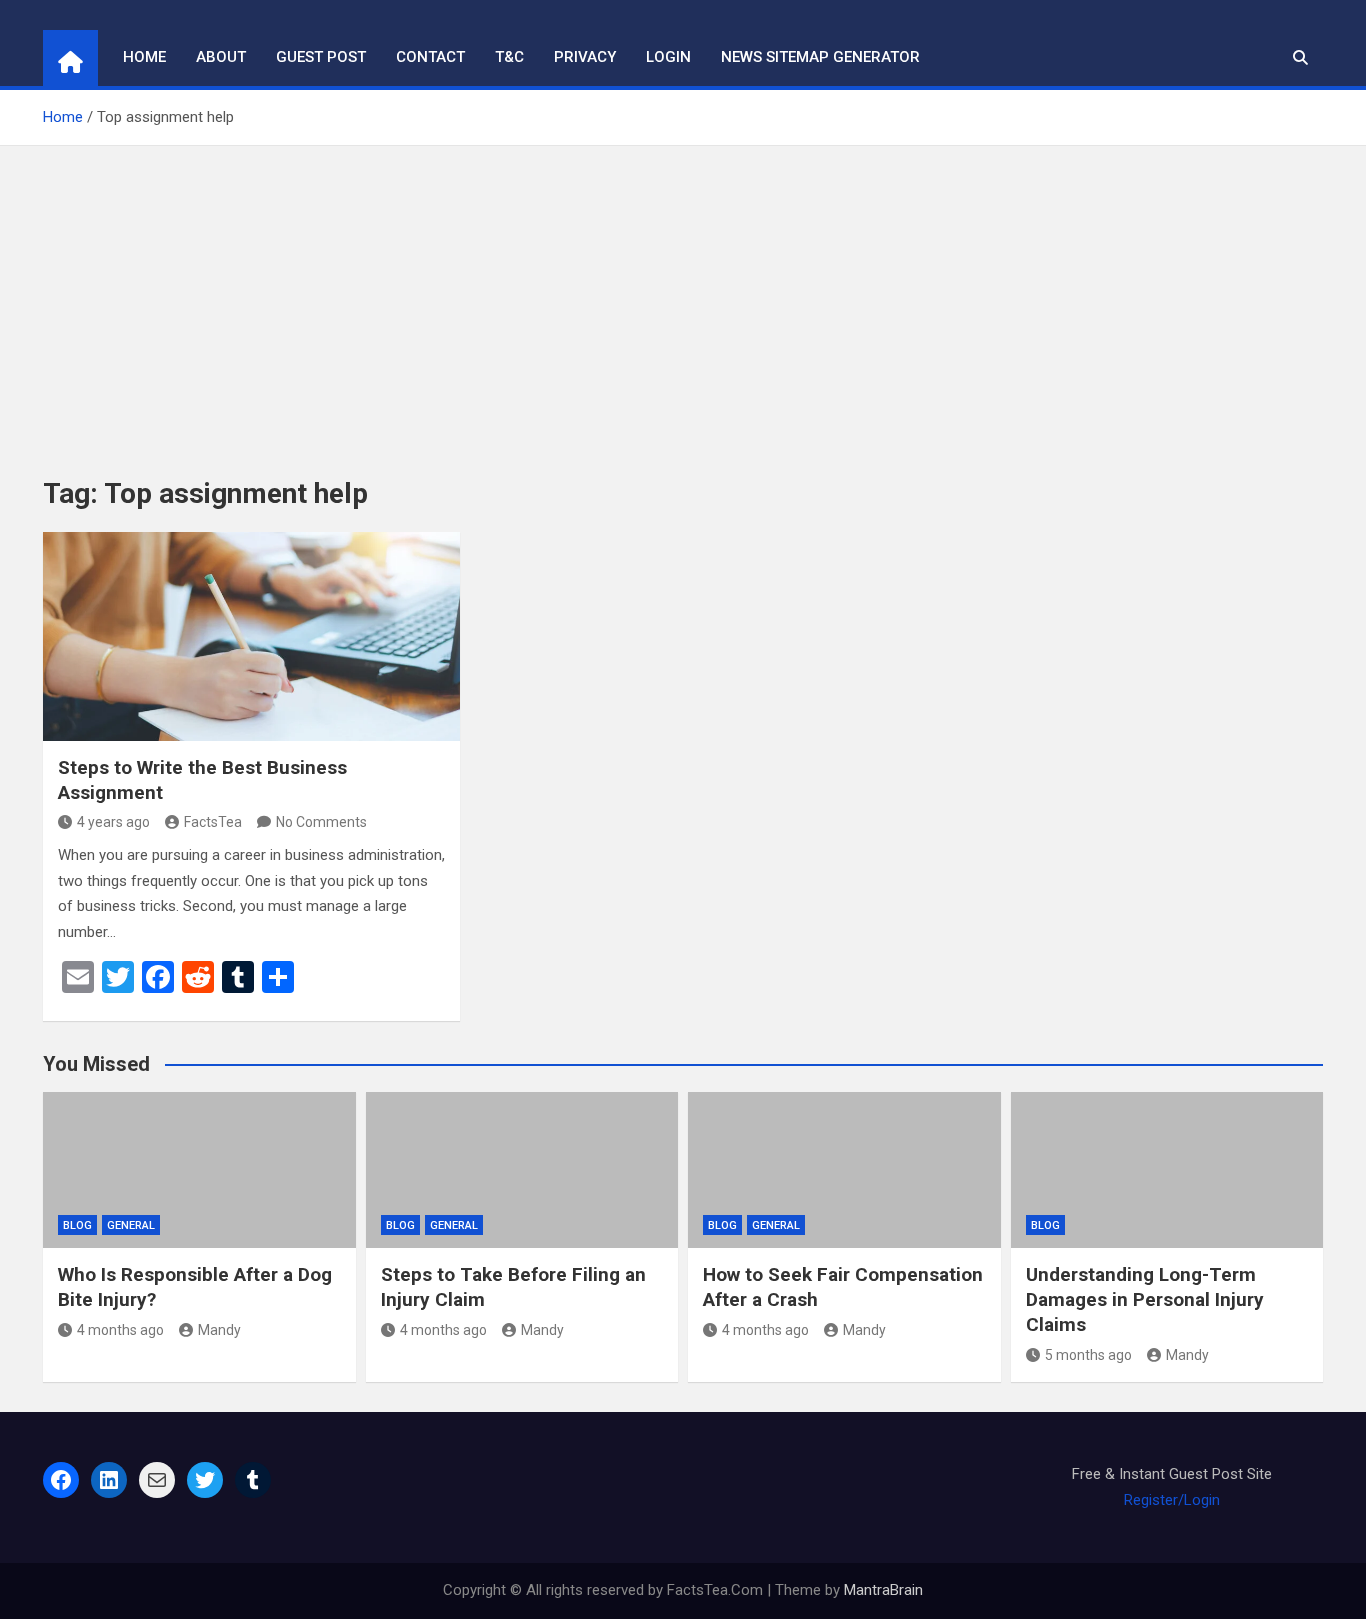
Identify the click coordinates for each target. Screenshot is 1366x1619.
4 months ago (120, 1330)
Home (144, 57)
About (221, 57)
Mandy (219, 1330)
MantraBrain (883, 1590)
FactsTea (213, 822)
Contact (430, 57)
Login (668, 57)
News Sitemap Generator (820, 57)
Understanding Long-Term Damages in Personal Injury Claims (1145, 1299)
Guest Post (321, 57)
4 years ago (113, 822)
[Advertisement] (683, 296)
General (131, 1225)
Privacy (585, 57)
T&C (509, 57)
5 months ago (1088, 1355)
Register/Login (1172, 1500)
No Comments (321, 822)
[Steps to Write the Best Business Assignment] (251, 636)
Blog (77, 1225)
